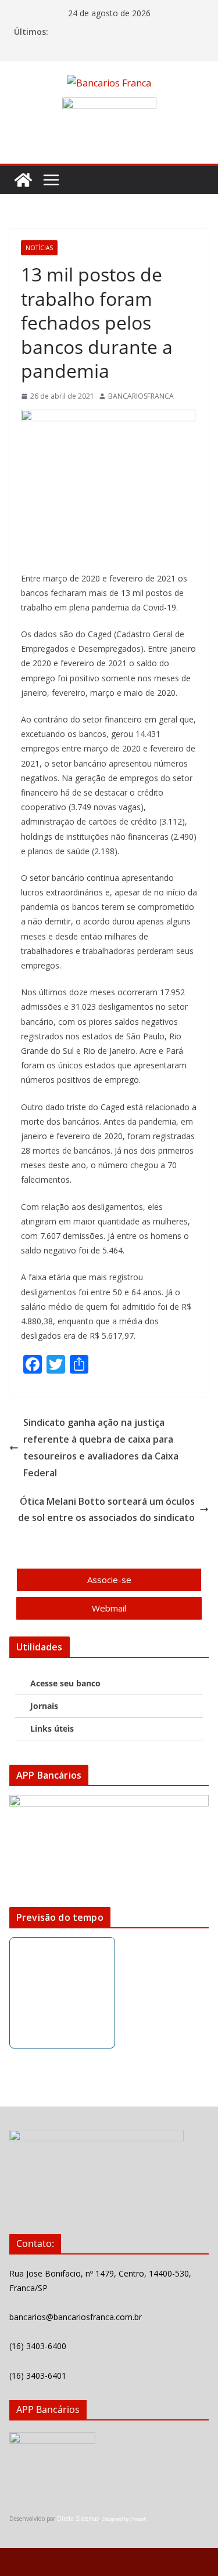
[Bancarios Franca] (23, 180)
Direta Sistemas (78, 2519)
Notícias (39, 248)
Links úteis (52, 1728)
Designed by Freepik (124, 2519)
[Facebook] (30, 2192)
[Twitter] (61, 2192)
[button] (109, 1684)
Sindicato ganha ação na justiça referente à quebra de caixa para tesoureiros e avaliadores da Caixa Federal (101, 1447)
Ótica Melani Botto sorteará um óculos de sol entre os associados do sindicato (106, 1510)
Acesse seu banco (65, 1683)
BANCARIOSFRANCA (141, 396)
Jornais (44, 1706)
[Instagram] (92, 2192)
